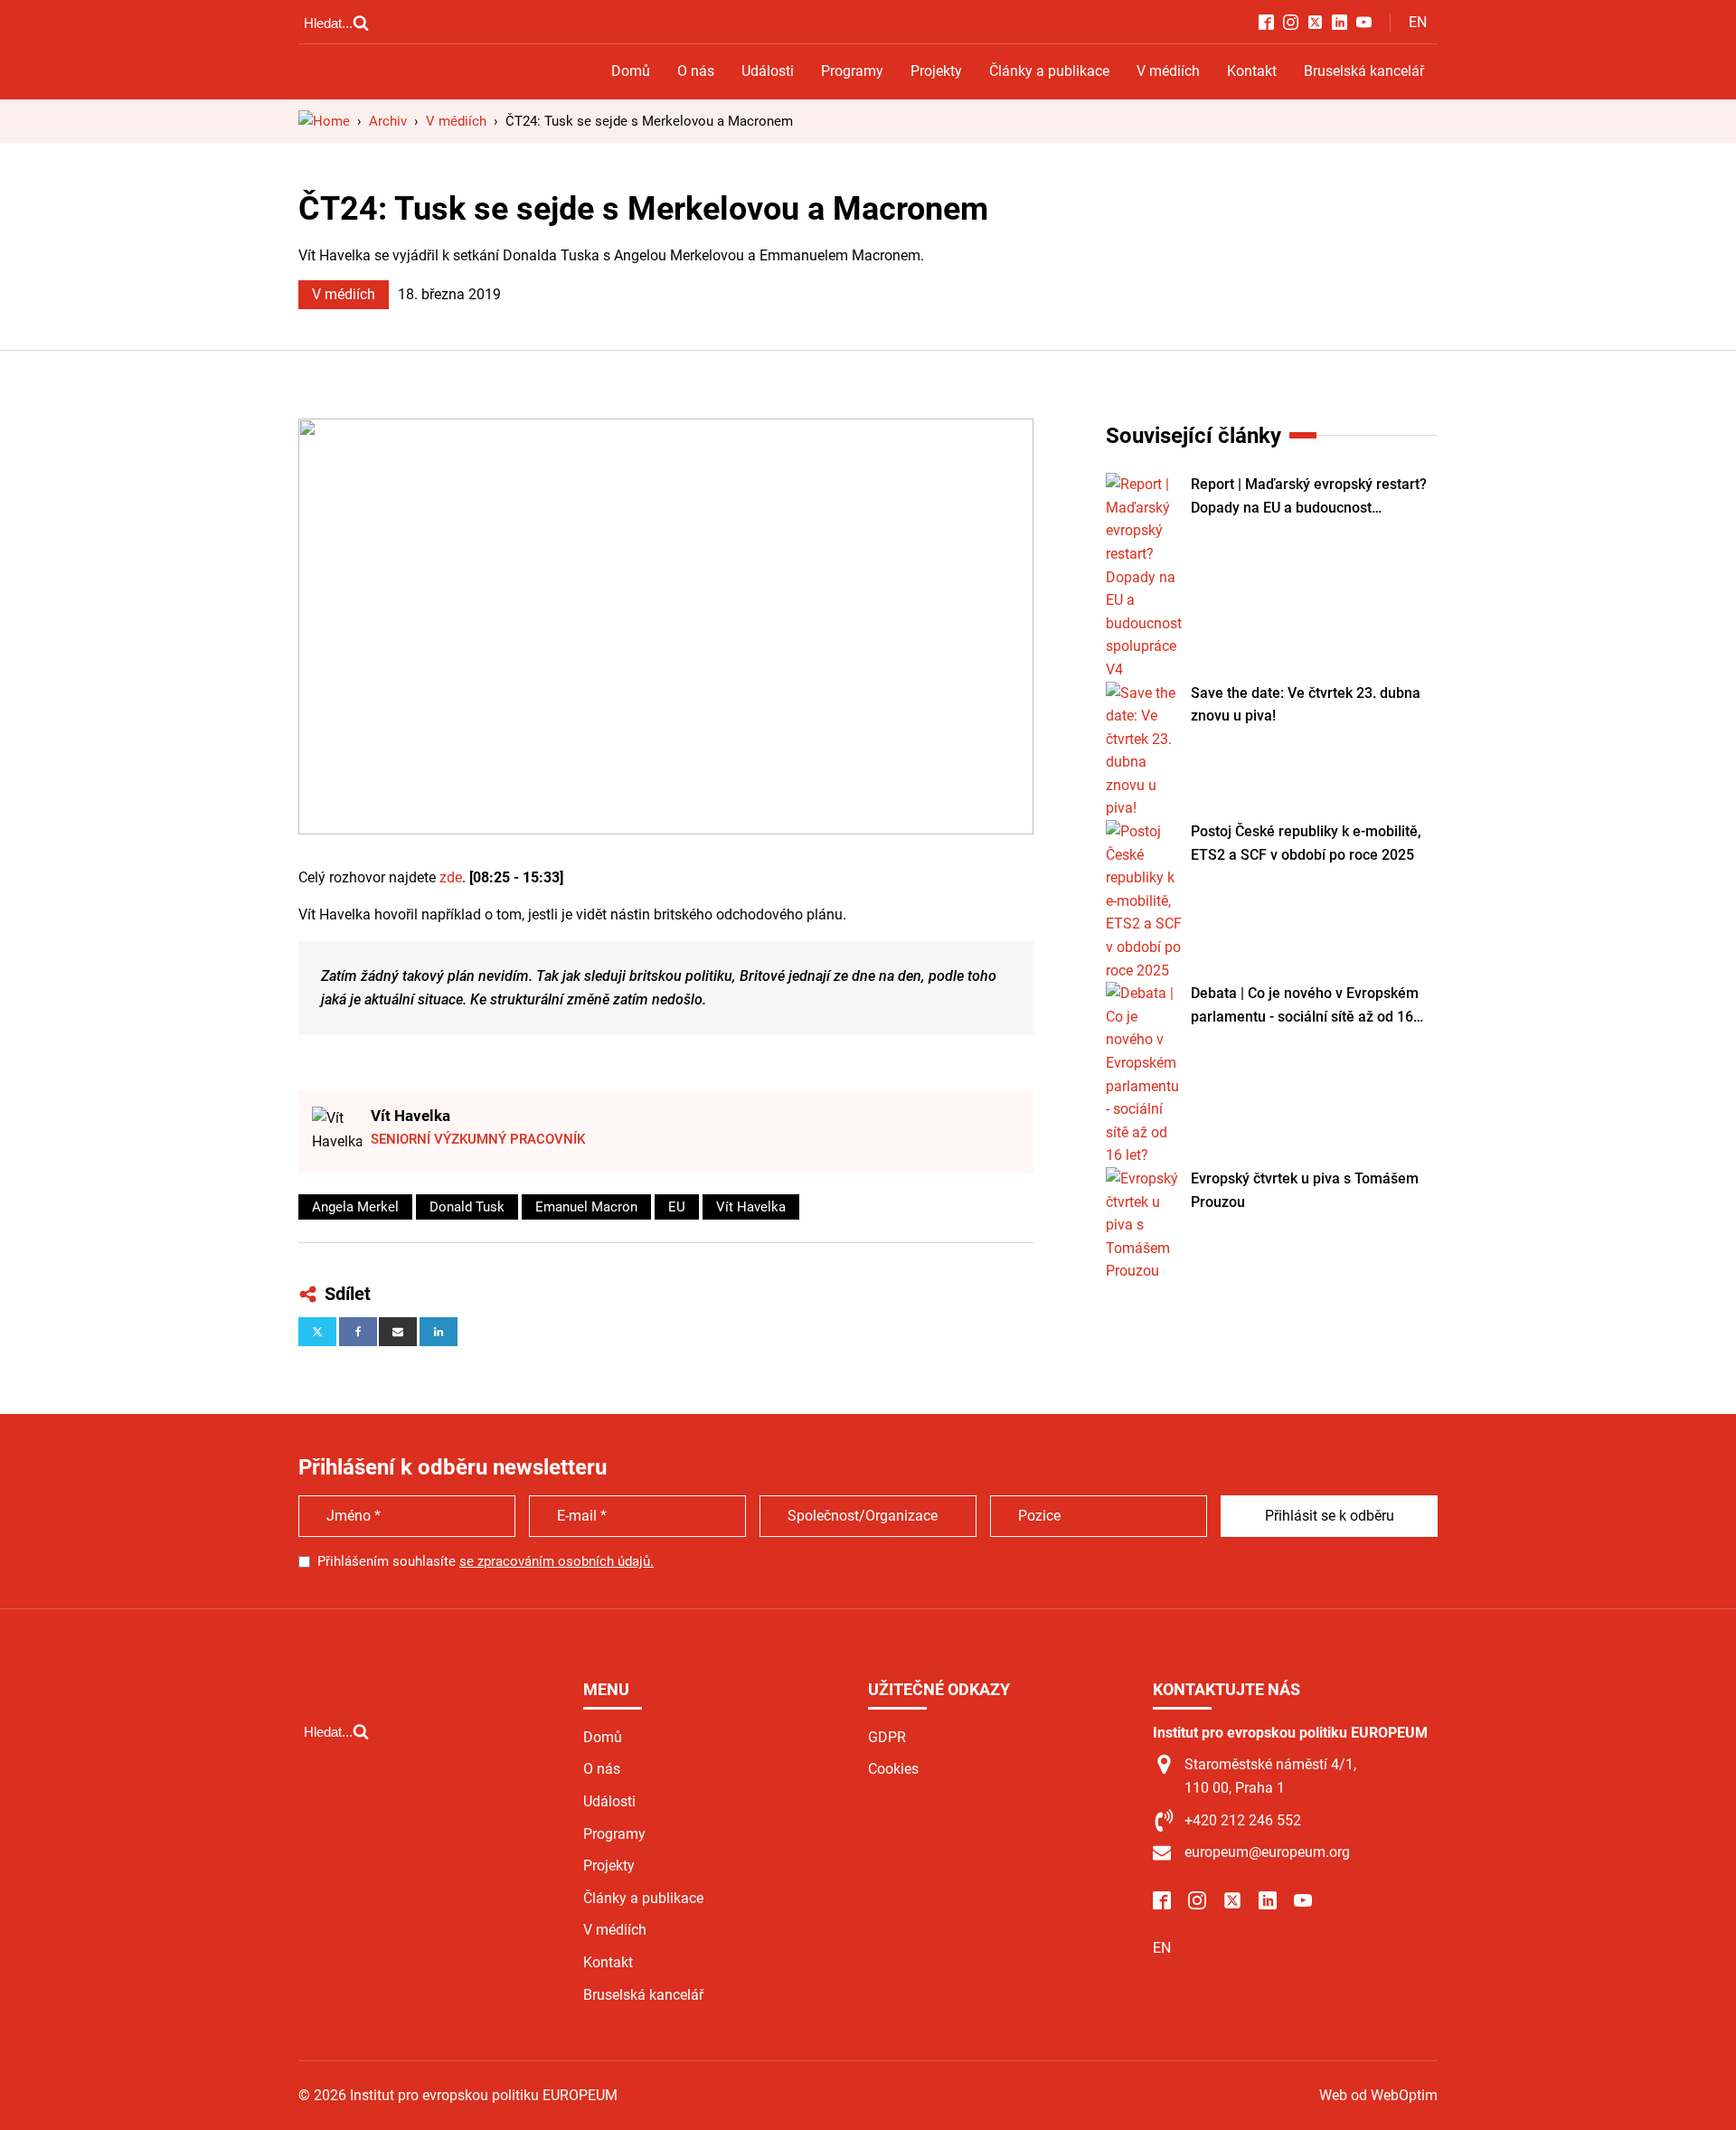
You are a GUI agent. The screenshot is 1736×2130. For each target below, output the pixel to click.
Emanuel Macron (586, 1207)
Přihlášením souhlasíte (486, 1561)
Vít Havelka (410, 1116)
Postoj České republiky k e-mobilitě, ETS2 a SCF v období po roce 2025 (1306, 843)
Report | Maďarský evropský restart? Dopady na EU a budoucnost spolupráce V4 (1309, 497)
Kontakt (1252, 71)
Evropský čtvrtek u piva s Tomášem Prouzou (1305, 1190)
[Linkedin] (439, 1332)
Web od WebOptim (1378, 2095)
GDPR (887, 1737)
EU (677, 1207)
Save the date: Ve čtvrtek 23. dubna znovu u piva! (1306, 705)
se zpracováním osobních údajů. (557, 1561)
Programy (852, 71)
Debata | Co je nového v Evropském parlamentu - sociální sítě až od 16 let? (1305, 1006)
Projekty (936, 71)
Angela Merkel (355, 1207)
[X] (317, 1332)
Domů (631, 71)
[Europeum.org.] (324, 121)
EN (1418, 22)
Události (768, 71)
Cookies (893, 1769)
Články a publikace (1049, 71)
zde (449, 877)
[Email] (398, 1332)
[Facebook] (358, 1332)
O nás (696, 71)
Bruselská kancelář (1364, 71)
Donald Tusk (467, 1207)
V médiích (1168, 71)
